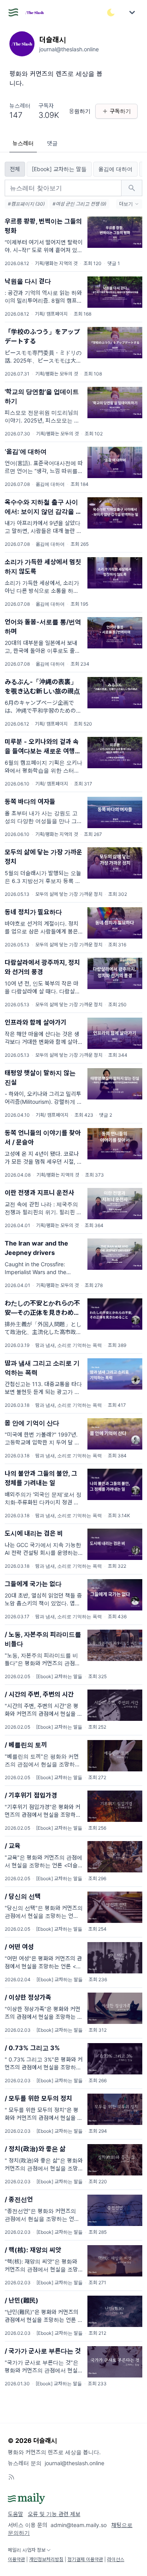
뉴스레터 (23, 143)
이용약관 (16, 2559)
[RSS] (11, 2477)
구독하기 (120, 111)
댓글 (52, 143)
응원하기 (80, 111)
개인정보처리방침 (46, 2559)
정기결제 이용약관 (85, 2559)
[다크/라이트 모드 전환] (111, 13)
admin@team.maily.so (79, 2525)
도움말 (15, 2514)
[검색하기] (132, 188)
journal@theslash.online (74, 2463)
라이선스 (116, 2559)
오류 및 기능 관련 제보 (54, 2514)
